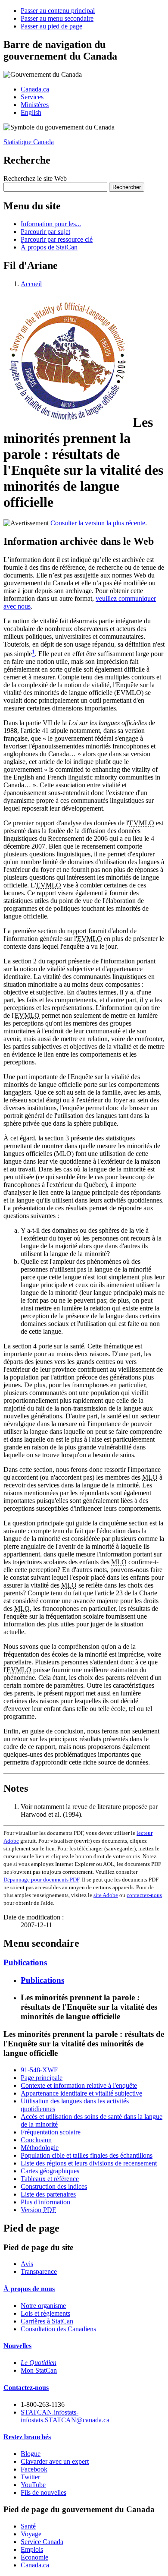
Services (32, 97)
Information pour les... (51, 224)
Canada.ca (35, 89)
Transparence (39, 2271)
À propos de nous (29, 2289)
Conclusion (36, 2140)
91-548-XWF (39, 2070)
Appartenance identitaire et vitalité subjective (81, 2093)
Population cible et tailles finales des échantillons (87, 2155)
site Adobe (106, 1895)
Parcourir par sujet (45, 232)
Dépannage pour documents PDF (41, 1880)
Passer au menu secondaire (57, 18)
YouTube (33, 2485)
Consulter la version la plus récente (98, 523)
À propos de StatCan (49, 247)
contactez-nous (144, 1895)
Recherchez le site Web (35, 178)
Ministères (35, 105)
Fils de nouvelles (44, 2492)
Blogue (31, 2454)
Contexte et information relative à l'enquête (79, 2085)
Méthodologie (40, 2148)
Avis (27, 2264)
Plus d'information (45, 2202)
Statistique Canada (29, 142)
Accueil (31, 284)
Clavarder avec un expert (55, 2461)
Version (38, 2210)
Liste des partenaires (48, 2194)
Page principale (42, 2078)
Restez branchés (27, 2437)
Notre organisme (43, 2306)
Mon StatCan (39, 2370)
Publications (25, 1962)
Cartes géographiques (50, 2171)
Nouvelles (17, 2346)
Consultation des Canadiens (58, 2329)
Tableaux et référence (50, 2179)
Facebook (34, 2469)
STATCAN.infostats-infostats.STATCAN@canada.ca (65, 2416)
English (31, 112)
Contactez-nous (26, 2388)
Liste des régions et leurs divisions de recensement (89, 2163)
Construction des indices (54, 2186)
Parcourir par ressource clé (57, 239)
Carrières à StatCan (47, 2321)
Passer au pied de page (51, 26)
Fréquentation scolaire (51, 2132)
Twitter (30, 2477)
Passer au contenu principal (58, 11)
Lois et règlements (45, 2313)
